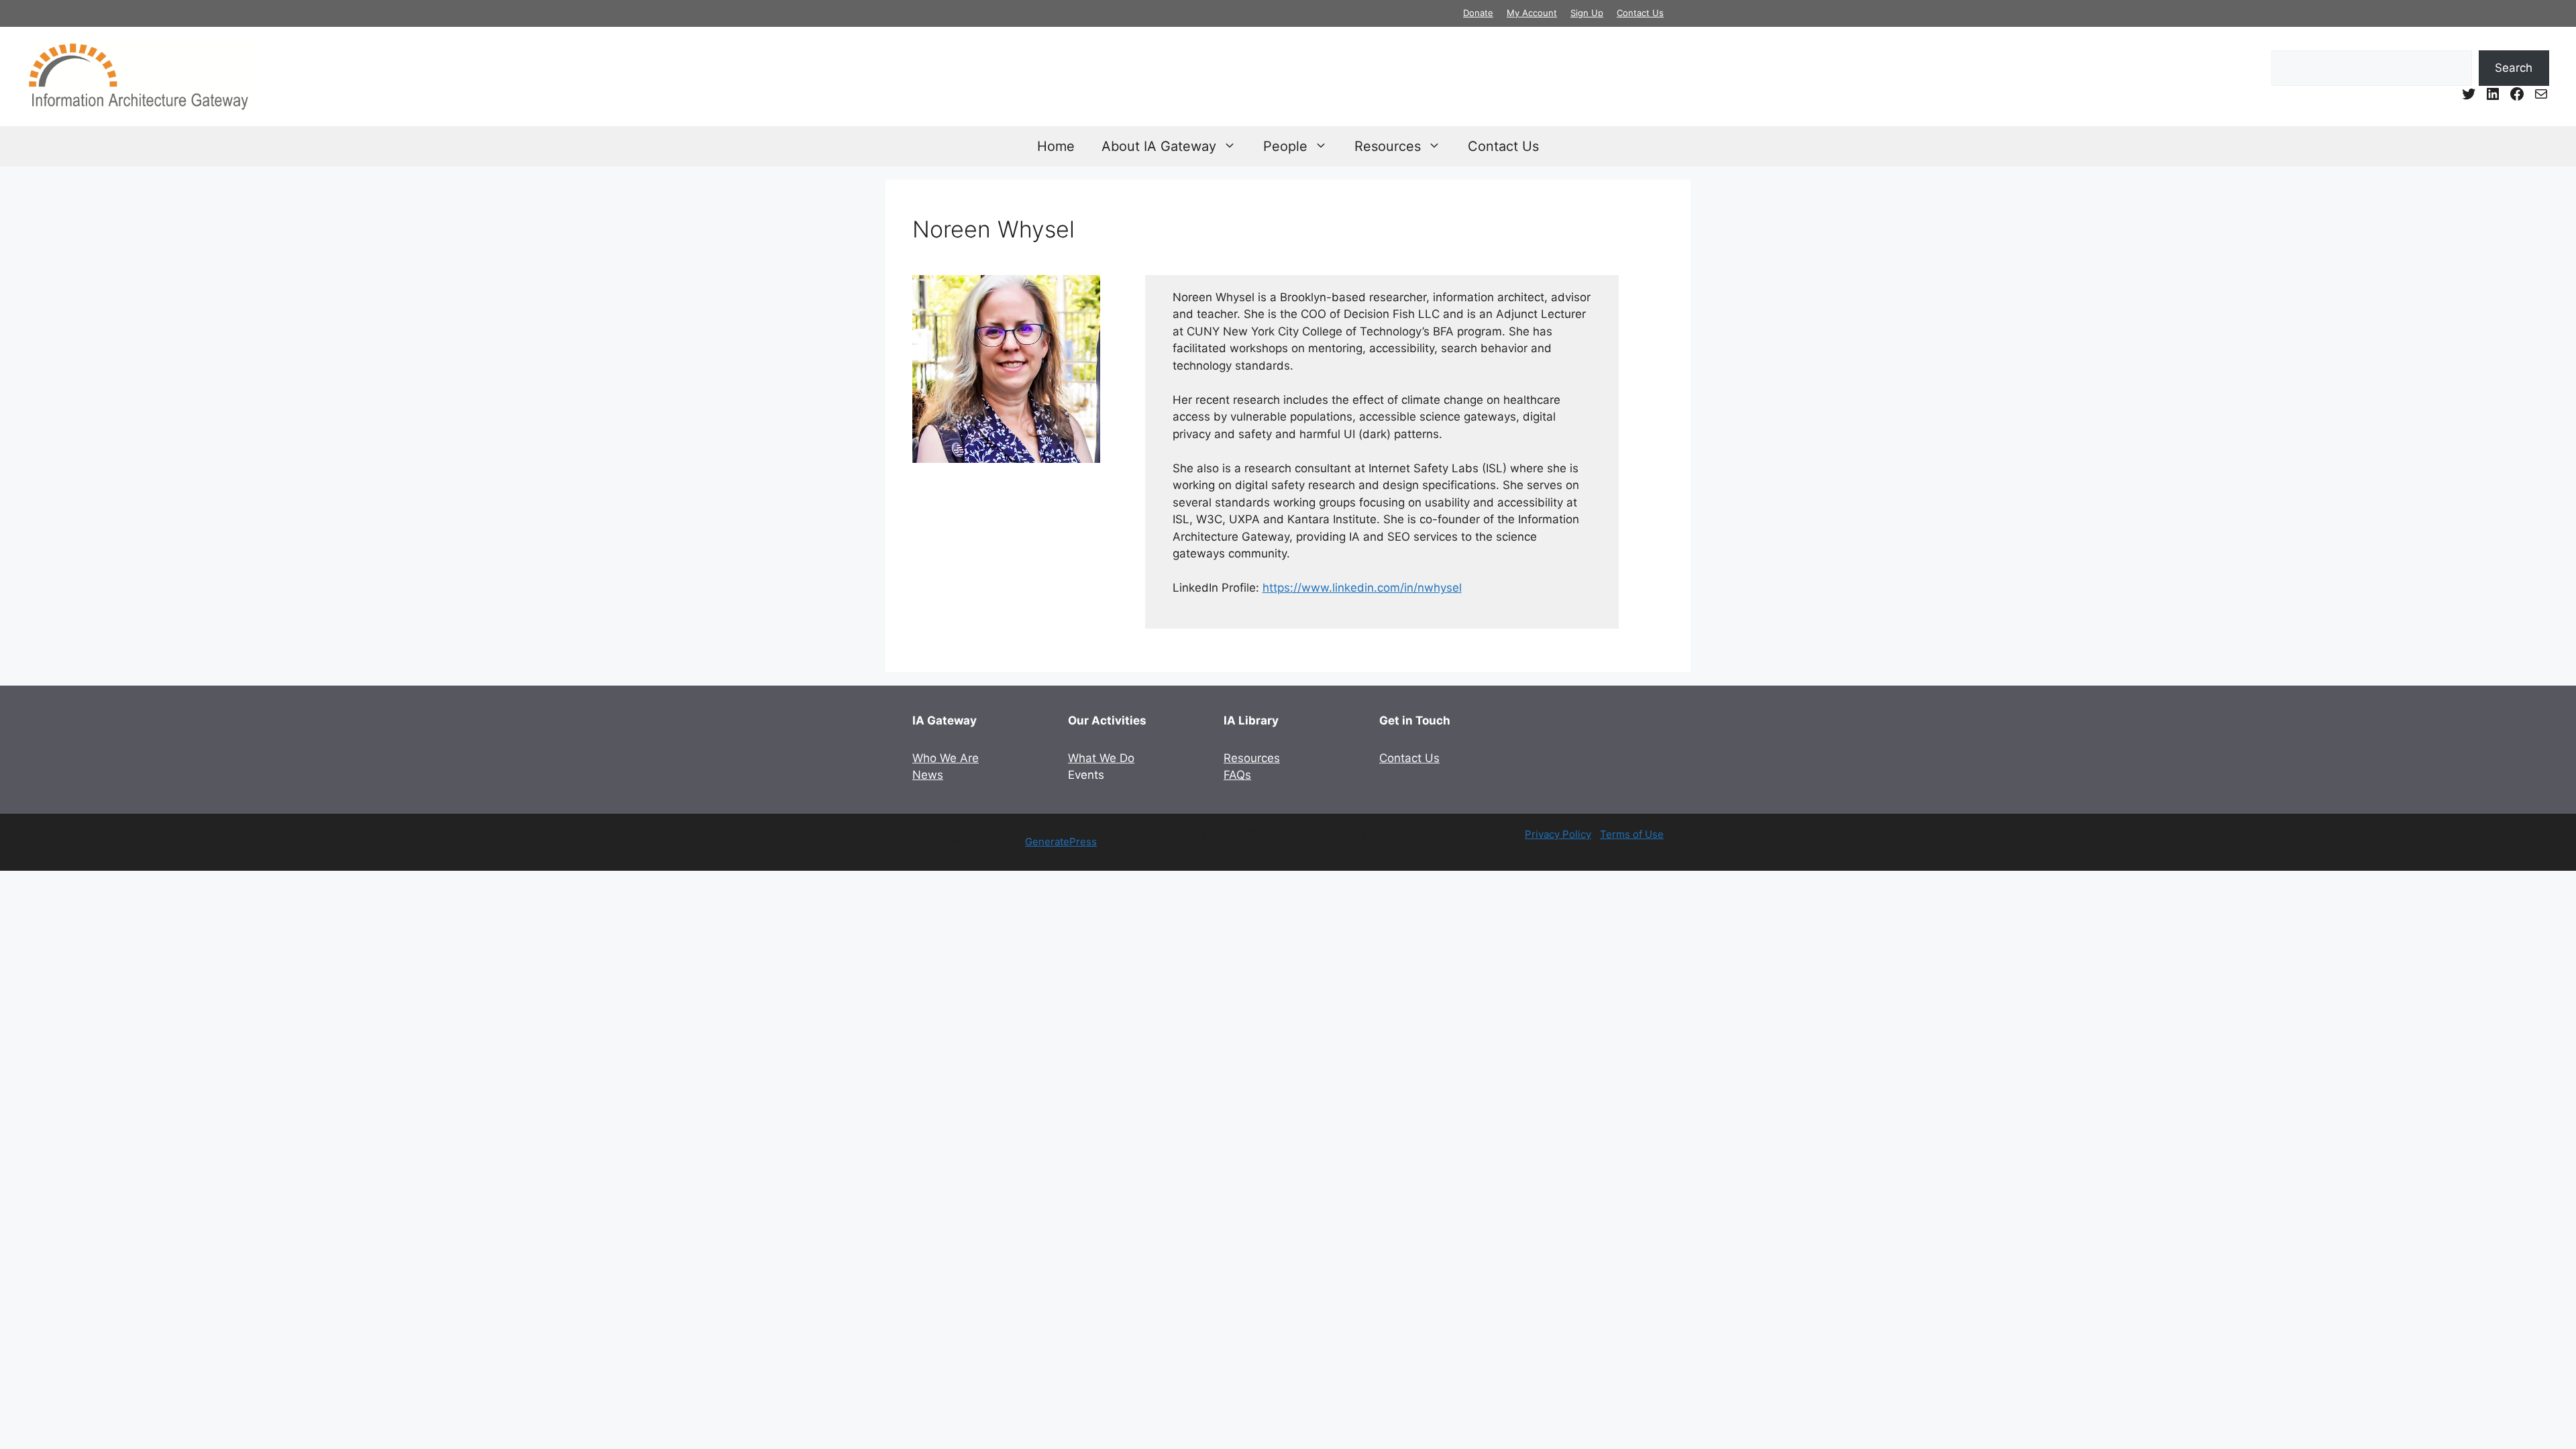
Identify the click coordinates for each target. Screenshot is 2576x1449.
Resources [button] (1388, 146)
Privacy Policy (1558, 834)
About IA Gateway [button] (1159, 146)
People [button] (1285, 146)
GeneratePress (1061, 842)
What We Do (1101, 758)
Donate (1478, 13)
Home (1056, 146)
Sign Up (1587, 13)
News (928, 775)
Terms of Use (1632, 834)
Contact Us (1640, 13)
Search (2514, 68)
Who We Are (946, 758)
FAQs (1237, 775)
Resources (1252, 758)
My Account (1532, 13)
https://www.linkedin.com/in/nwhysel (1362, 588)
